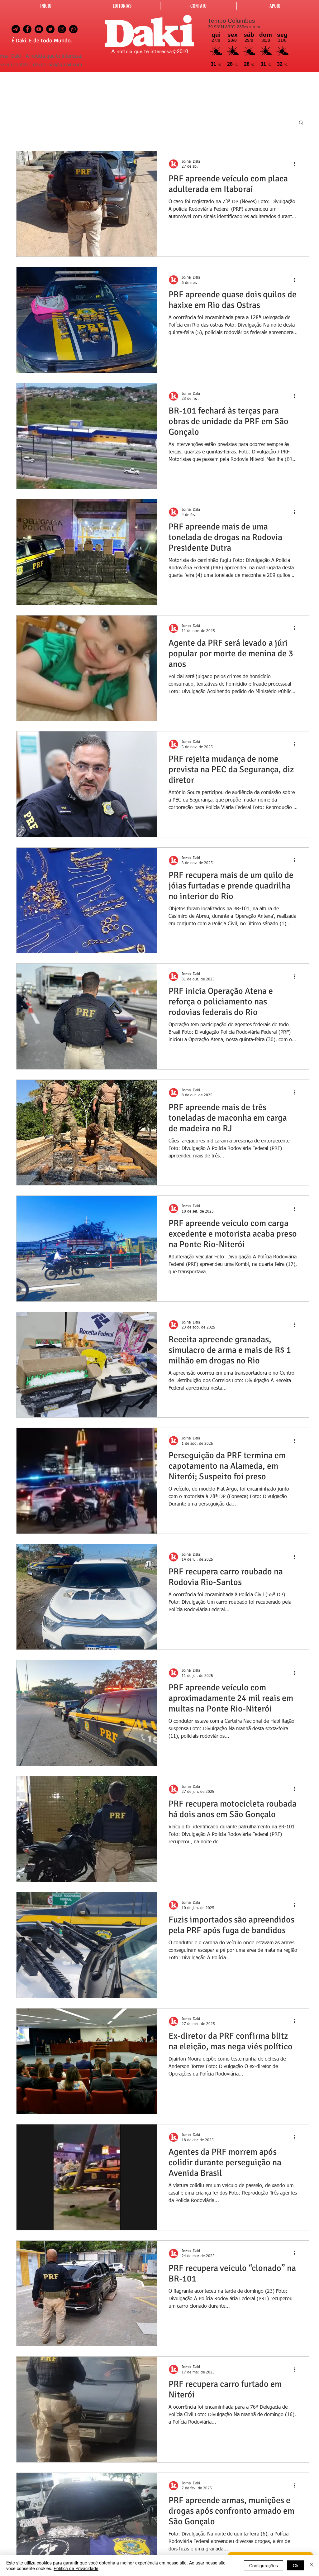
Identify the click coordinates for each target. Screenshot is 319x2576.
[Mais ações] (297, 164)
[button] (301, 123)
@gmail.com (68, 65)
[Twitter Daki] (50, 29)
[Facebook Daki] (27, 29)
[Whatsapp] (73, 29)
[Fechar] (312, 2565)
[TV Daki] (39, 29)
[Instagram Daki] (62, 29)
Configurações (264, 2565)
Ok (296, 2565)
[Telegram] (16, 29)
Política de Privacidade (76, 2568)
